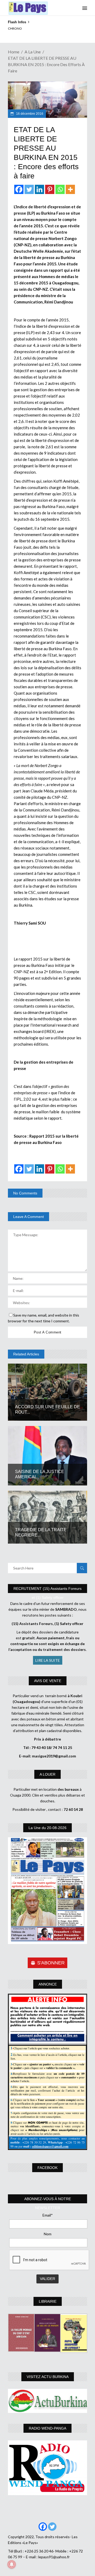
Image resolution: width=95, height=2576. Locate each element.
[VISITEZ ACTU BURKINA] (47, 2401)
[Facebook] (19, 189)
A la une (33, 52)
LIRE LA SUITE (48, 1660)
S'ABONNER (51, 1963)
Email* (48, 2215)
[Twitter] (29, 189)
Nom (48, 2234)
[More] (70, 189)
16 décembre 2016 (29, 114)
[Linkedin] (39, 189)
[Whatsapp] (60, 189)
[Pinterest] (50, 189)
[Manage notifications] (12, 2564)
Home (14, 52)
